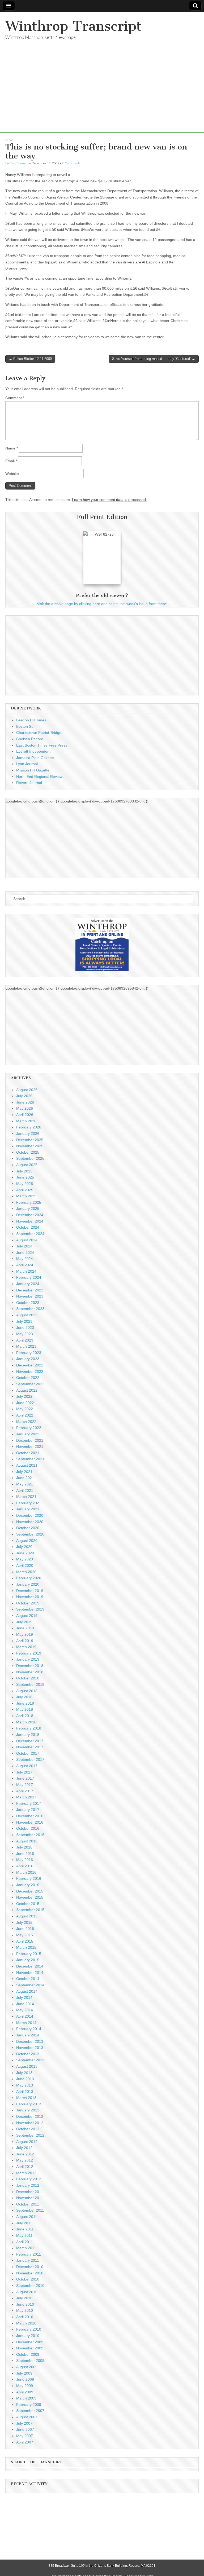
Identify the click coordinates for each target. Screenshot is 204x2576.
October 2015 (28, 1904)
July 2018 (24, 1697)
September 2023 (30, 1309)
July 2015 (24, 1922)
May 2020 (25, 1559)
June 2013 (25, 2079)
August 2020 (27, 1541)
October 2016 (28, 1828)
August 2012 (27, 2142)
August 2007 (27, 2417)
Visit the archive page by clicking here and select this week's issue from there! (102, 604)
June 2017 (25, 1778)
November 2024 (30, 1221)
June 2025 (25, 1177)
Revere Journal (29, 783)
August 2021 (27, 1465)
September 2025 (30, 1158)
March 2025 (26, 1196)
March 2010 (26, 2323)
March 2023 (26, 1346)
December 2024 (30, 1215)
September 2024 (30, 1234)
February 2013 (29, 2104)
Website (12, 474)
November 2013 (30, 2048)
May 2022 (25, 1409)
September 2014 (30, 1985)
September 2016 (30, 1835)
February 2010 (29, 2329)
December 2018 (30, 1666)
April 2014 (25, 2016)
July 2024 (24, 1246)
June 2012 (25, 2154)
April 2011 (25, 2242)
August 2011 (27, 2217)
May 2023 (25, 1334)
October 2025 (28, 1152)
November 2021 (30, 1446)
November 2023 (30, 1296)
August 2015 (27, 1916)
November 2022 (30, 1371)
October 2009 (28, 2354)
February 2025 (29, 1202)
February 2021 (29, 1503)
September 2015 (30, 1910)
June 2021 (25, 1478)
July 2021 (24, 1472)
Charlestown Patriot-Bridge (39, 733)
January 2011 (28, 2260)
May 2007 (25, 2436)
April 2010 (25, 2317)
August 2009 (27, 2367)
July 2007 (24, 2423)
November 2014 (30, 1973)
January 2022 (28, 1434)
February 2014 (29, 2029)
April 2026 (25, 1115)
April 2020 (25, 1565)
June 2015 (25, 1929)
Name (12, 448)
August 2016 (27, 1841)
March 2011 (26, 2248)
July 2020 (24, 1547)
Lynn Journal (27, 764)
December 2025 (30, 1140)
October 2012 (28, 2129)
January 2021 (28, 1509)
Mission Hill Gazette (33, 770)
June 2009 (25, 2379)
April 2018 (25, 1716)
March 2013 (26, 2098)
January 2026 (28, 1133)
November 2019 (30, 1597)
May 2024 (25, 1259)
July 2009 (24, 2373)
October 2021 (28, 1453)
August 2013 (27, 2066)
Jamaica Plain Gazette (35, 758)
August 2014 (27, 1991)
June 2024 (25, 1252)
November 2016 (30, 1822)
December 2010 (30, 2267)
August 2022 (27, 1390)
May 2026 (25, 1108)
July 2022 (24, 1396)
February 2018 (29, 1728)
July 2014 (24, 1997)
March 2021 (26, 1497)
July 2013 (24, 2073)
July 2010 (24, 2298)
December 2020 (30, 1515)
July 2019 (24, 1622)
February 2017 (29, 1803)
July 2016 (24, 1847)
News (10, 140)
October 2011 (28, 2204)
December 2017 (30, 1741)
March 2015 (26, 1947)
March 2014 (26, 2023)
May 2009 (25, 2386)
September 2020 (30, 1534)
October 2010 (28, 2279)
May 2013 (25, 2085)
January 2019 (28, 1659)
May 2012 (25, 2160)
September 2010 (30, 2286)
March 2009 (26, 2398)
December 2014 (30, 1966)
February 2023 (29, 1353)
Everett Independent (33, 751)
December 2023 (30, 1290)
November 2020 (30, 1522)
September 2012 (30, 2135)
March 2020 (26, 1572)
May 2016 (25, 1860)
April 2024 (25, 1265)
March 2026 (26, 1121)
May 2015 (25, 1935)
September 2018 (30, 1684)
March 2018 (26, 1722)
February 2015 (29, 1954)
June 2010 (25, 2304)
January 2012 (28, 2185)
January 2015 (28, 1960)
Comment (15, 398)
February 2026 (29, 1127)
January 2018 (28, 1735)
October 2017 (28, 1753)
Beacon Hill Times (31, 720)
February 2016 (29, 1878)
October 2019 (28, 1603)
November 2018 (30, 1672)
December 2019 (30, 1591)
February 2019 (29, 1653)
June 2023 (25, 1327)
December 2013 (30, 2041)
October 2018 (28, 1678)
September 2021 (30, 1459)
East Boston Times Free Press (42, 745)
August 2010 (27, 2292)
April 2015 (25, 1941)
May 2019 (25, 1634)
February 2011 (29, 2254)
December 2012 (30, 2116)
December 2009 (30, 2342)
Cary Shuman (19, 163)
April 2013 (25, 2092)
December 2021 (30, 1440)
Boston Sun (26, 726)
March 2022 (26, 1422)
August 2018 (27, 1691)
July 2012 (24, 2148)
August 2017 (27, 1766)
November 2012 (30, 2123)
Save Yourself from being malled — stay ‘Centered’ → (154, 359)
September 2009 (30, 2361)
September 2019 (30, 1609)
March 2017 (26, 1797)
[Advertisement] (102, 95)
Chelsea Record (30, 739)
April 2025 (25, 1190)
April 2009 (25, 2392)
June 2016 (25, 1854)
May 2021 (25, 1484)
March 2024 (26, 1271)
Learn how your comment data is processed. (109, 500)
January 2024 (28, 1284)
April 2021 (25, 1490)
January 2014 (28, 2035)
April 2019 (25, 1641)
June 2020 (25, 1553)
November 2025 (30, 1146)
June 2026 (25, 1102)
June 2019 (25, 1628)
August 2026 (27, 1090)
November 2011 (30, 2198)
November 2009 (30, 2348)
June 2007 (25, 2429)
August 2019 (27, 1616)
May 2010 (25, 2310)
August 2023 (27, 1315)
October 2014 (28, 1979)
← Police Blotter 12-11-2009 (30, 359)
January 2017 (28, 1810)
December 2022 (30, 1365)
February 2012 (29, 2179)
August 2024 (27, 1240)
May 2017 (25, 1785)
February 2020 (29, 1578)
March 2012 (26, 2173)
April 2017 (25, 1791)
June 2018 (25, 1703)
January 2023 (28, 1359)
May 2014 (25, 2010)
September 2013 (30, 2060)
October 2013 (28, 2054)
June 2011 (25, 2229)
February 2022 (29, 1428)
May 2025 (25, 1184)
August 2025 (27, 1165)
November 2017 (30, 1747)
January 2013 (28, 2110)
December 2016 (30, 1816)
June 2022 (25, 1403)
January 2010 (28, 2336)
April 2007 (25, 2442)
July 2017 (24, 1772)
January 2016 (28, 1885)
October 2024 (28, 1227)
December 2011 (30, 2192)
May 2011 (24, 2235)
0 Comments (71, 163)
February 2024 (29, 1277)
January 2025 (28, 1208)
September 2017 (30, 1759)
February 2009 (29, 2405)
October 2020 (28, 1528)
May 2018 (25, 1709)
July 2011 (24, 2223)
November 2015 (30, 1897)
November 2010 (30, 2273)
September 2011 (30, 2210)
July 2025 (24, 1171)
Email (11, 461)
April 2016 (25, 1866)
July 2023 (24, 1321)
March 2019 (26, 1647)
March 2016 (26, 1872)
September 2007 (30, 2411)
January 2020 (28, 1584)
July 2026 (24, 1096)
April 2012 (25, 2167)
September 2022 (30, 1384)
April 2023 (25, 1340)
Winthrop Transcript (74, 26)
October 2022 (28, 1378)
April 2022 (25, 1415)
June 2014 (25, 2004)
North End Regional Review (39, 777)
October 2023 (28, 1303)
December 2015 (30, 1891)
